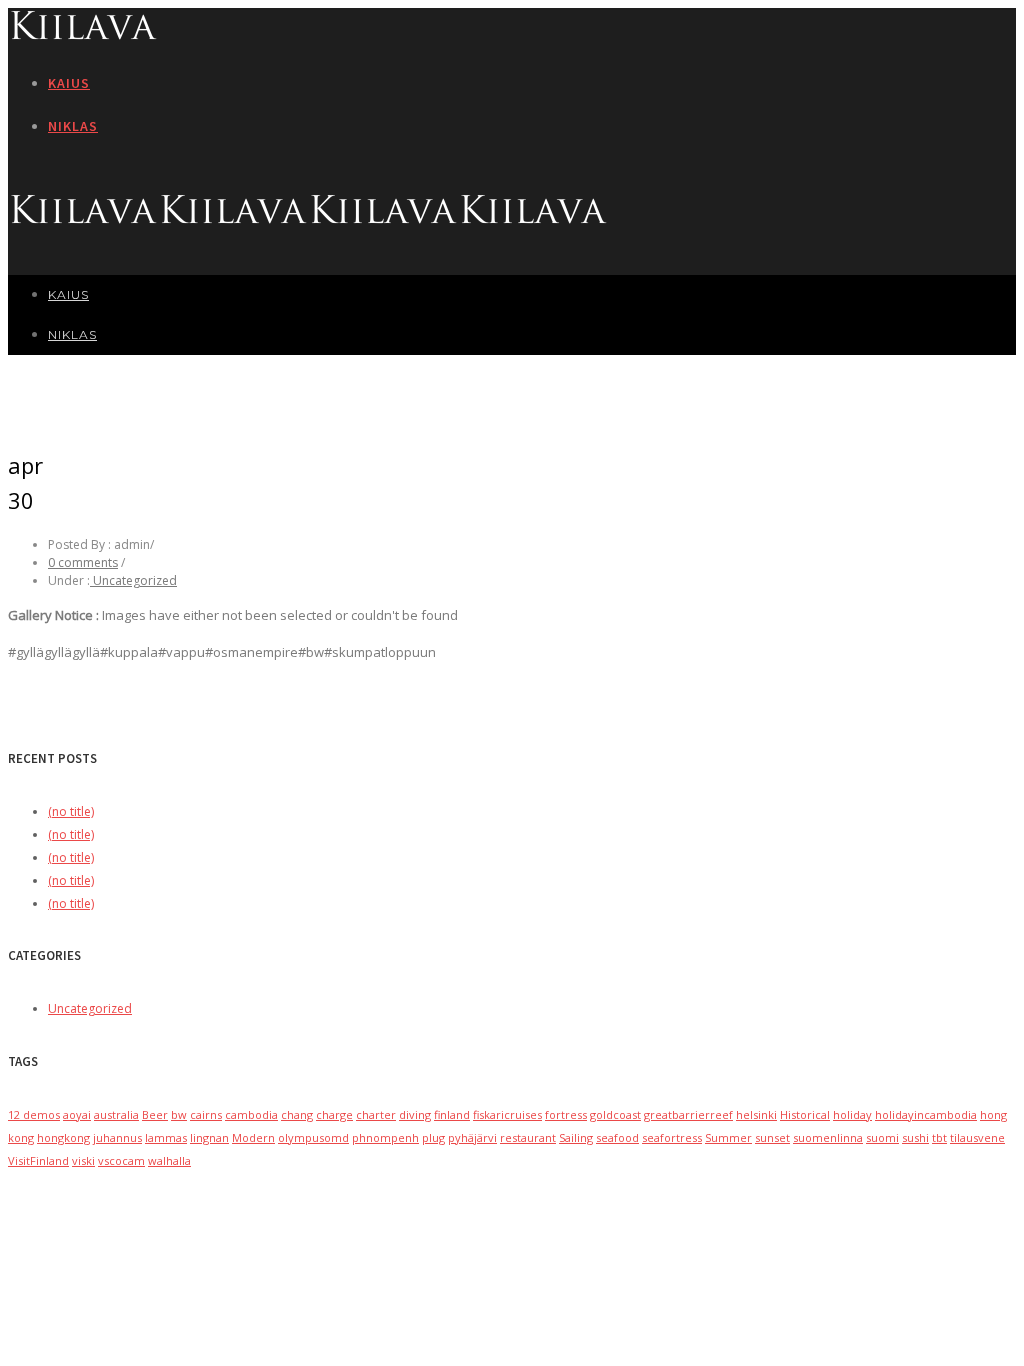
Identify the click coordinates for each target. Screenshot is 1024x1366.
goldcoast (615, 1114)
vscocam (121, 1160)
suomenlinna (828, 1137)
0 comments (83, 562)
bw (179, 1114)
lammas (166, 1137)
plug (433, 1137)
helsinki (756, 1114)
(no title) (71, 811)
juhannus (117, 1137)
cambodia (251, 1114)
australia (116, 1114)
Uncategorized (133, 580)
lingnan (209, 1137)
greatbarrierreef (688, 1114)
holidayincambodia (926, 1114)
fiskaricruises (507, 1114)
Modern (253, 1137)
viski (83, 1160)
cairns (206, 1114)
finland (452, 1114)
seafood (617, 1137)
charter (376, 1114)
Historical (805, 1114)
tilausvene (977, 1137)
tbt (939, 1137)
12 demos (34, 1114)
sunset (772, 1137)
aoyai (77, 1114)
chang (297, 1114)
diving (415, 1114)
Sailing (576, 1137)
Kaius (69, 83)
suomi (882, 1137)
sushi (915, 1137)
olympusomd (313, 1137)
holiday (852, 1114)
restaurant (528, 1137)
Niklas (73, 126)
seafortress (672, 1137)
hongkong (63, 1137)
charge (334, 1114)
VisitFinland (38, 1160)
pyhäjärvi (472, 1137)
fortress (566, 1114)
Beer (155, 1114)
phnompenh (385, 1137)
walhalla (169, 1160)
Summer (728, 1137)
